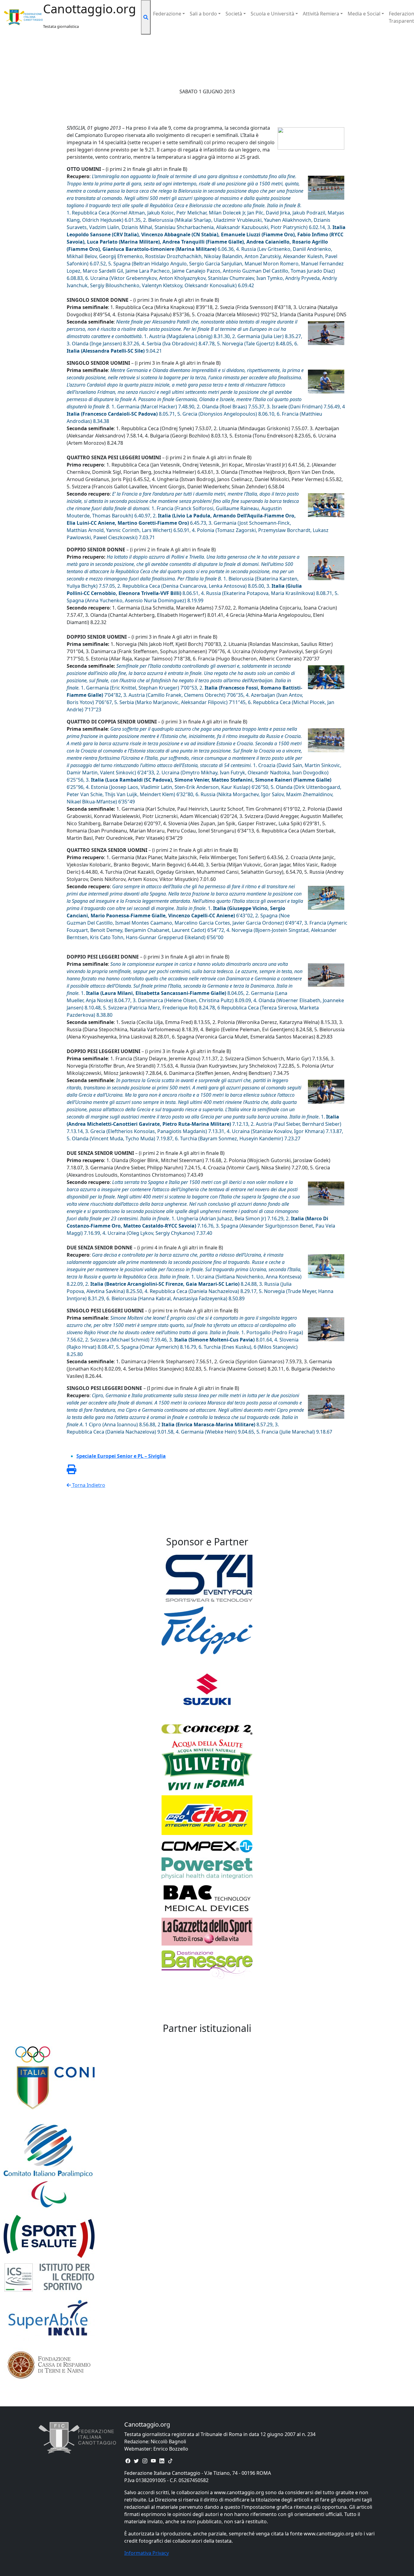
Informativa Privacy (147, 2553)
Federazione (167, 14)
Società (234, 14)
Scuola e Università (272, 14)
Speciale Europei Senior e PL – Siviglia (121, 1456)
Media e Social (364, 14)
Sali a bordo (203, 14)
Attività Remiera (321, 14)
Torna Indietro (88, 1485)
